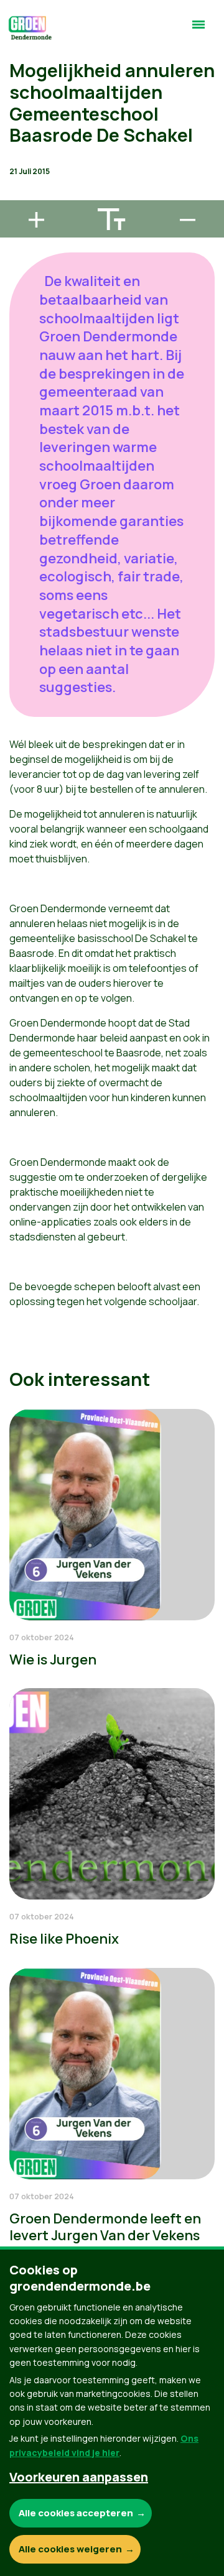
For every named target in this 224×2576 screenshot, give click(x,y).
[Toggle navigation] (198, 30)
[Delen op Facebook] (19, 124)
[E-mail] (19, 195)
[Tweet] (19, 159)
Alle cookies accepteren (76, 2513)
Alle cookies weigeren (70, 2549)
